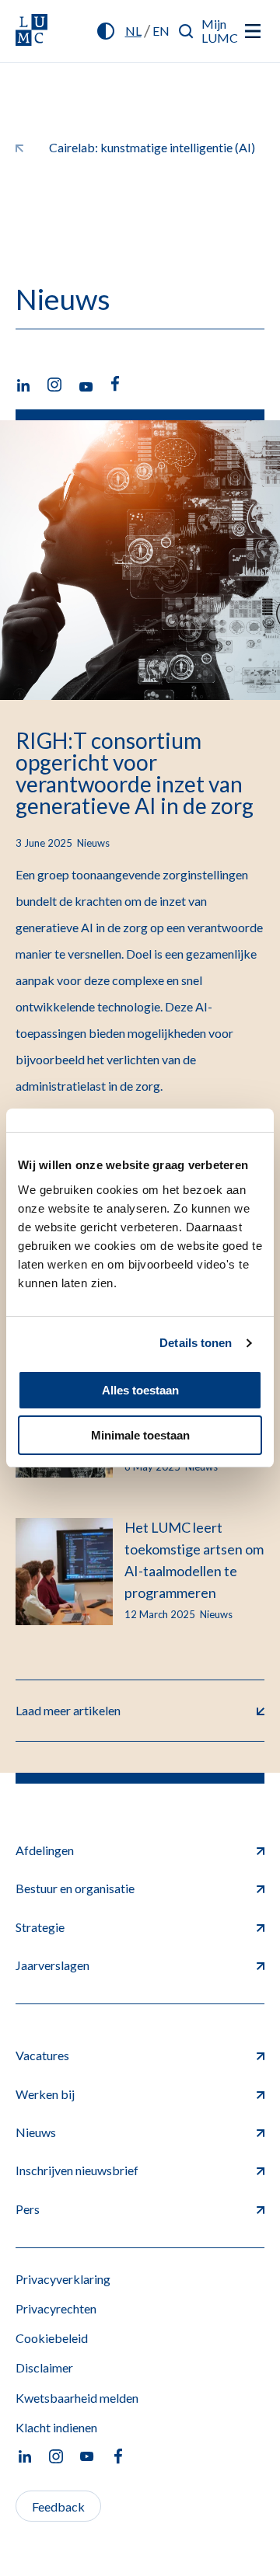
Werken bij (45, 2094)
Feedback (58, 2506)
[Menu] (253, 31)
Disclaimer (44, 2367)
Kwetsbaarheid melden (77, 2398)
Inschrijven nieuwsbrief (77, 2170)
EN (161, 31)
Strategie (40, 1927)
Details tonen (196, 1343)
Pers (28, 2209)
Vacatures (42, 2055)
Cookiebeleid (52, 2338)
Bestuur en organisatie (75, 1888)
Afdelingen (45, 1850)
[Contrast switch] (106, 31)
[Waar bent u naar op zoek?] (186, 31)
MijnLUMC (220, 31)
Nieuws (36, 2132)
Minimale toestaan (140, 1435)
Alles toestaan (140, 1390)
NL (133, 31)
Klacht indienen (56, 2427)
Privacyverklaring (63, 2279)
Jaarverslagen (52, 1965)
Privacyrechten (56, 2308)
